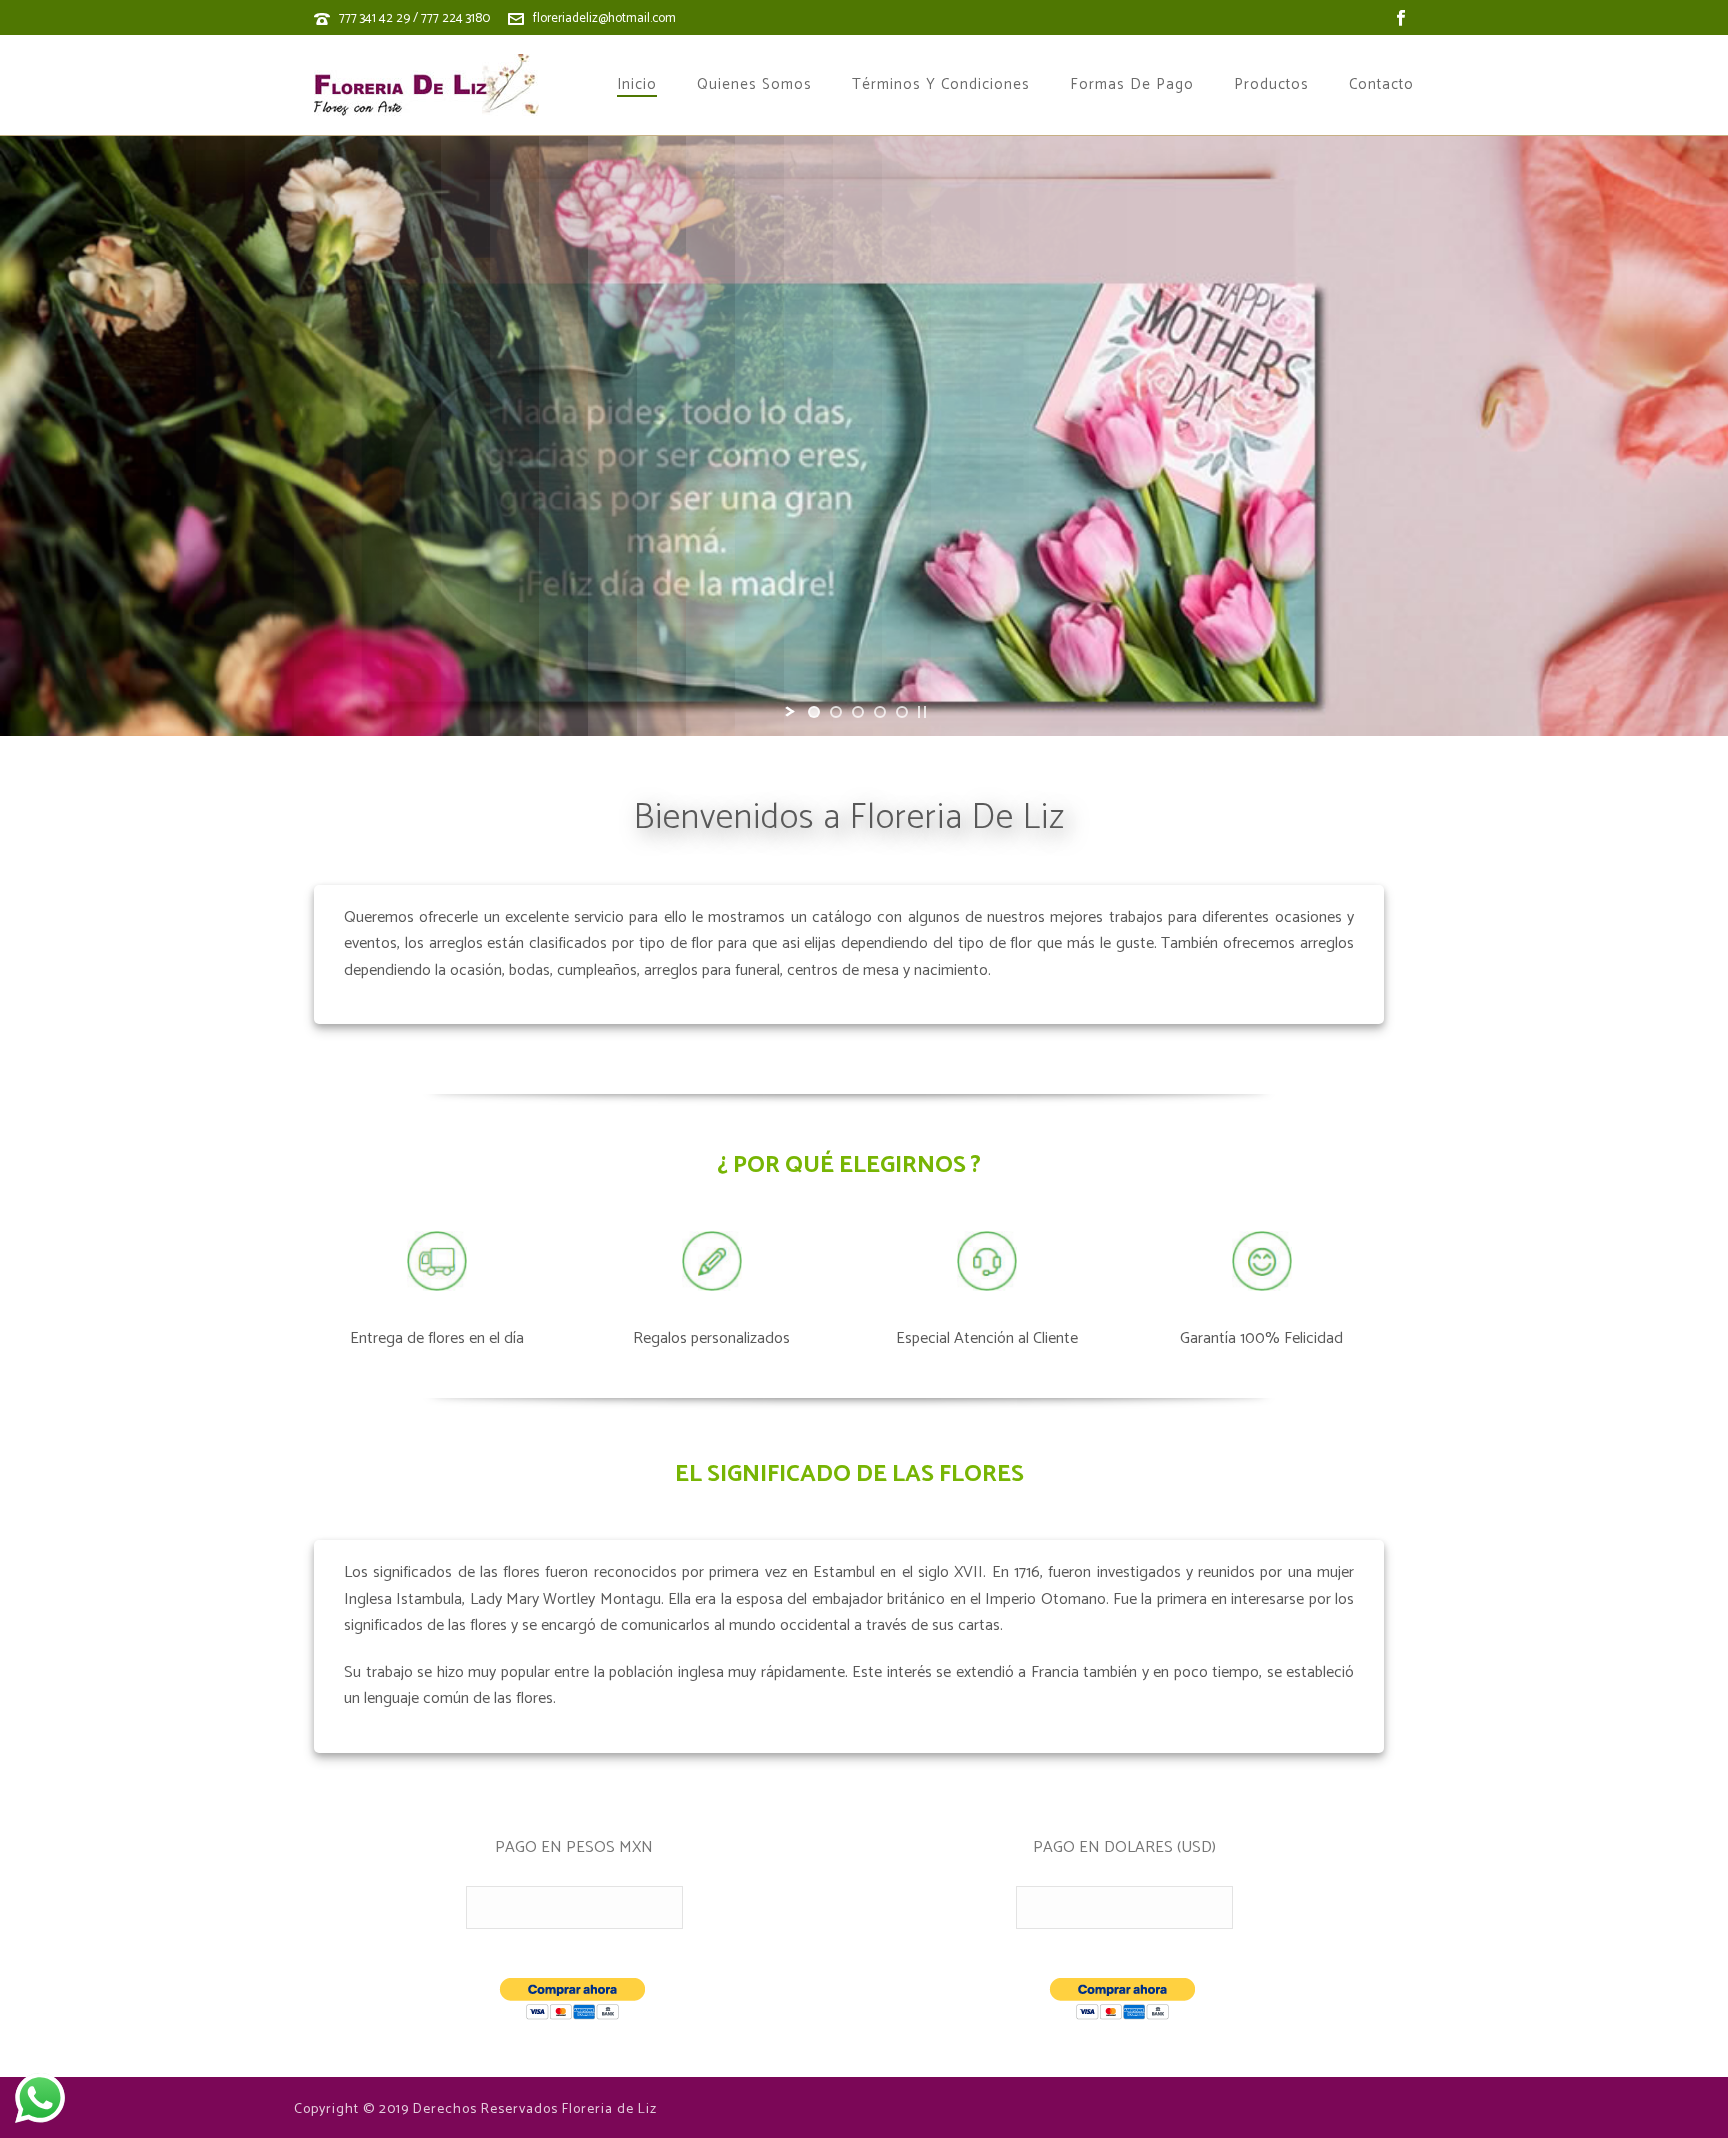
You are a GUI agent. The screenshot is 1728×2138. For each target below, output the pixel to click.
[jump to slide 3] (858, 712)
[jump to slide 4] (880, 712)
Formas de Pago (1132, 85)
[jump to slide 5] (902, 712)
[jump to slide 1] (814, 712)
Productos (1271, 85)
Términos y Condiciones (941, 85)
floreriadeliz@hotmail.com (604, 18)
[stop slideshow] (922, 712)
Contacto (1381, 85)
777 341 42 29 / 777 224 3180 (414, 18)
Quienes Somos (754, 85)
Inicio (637, 85)
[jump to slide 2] (836, 712)
